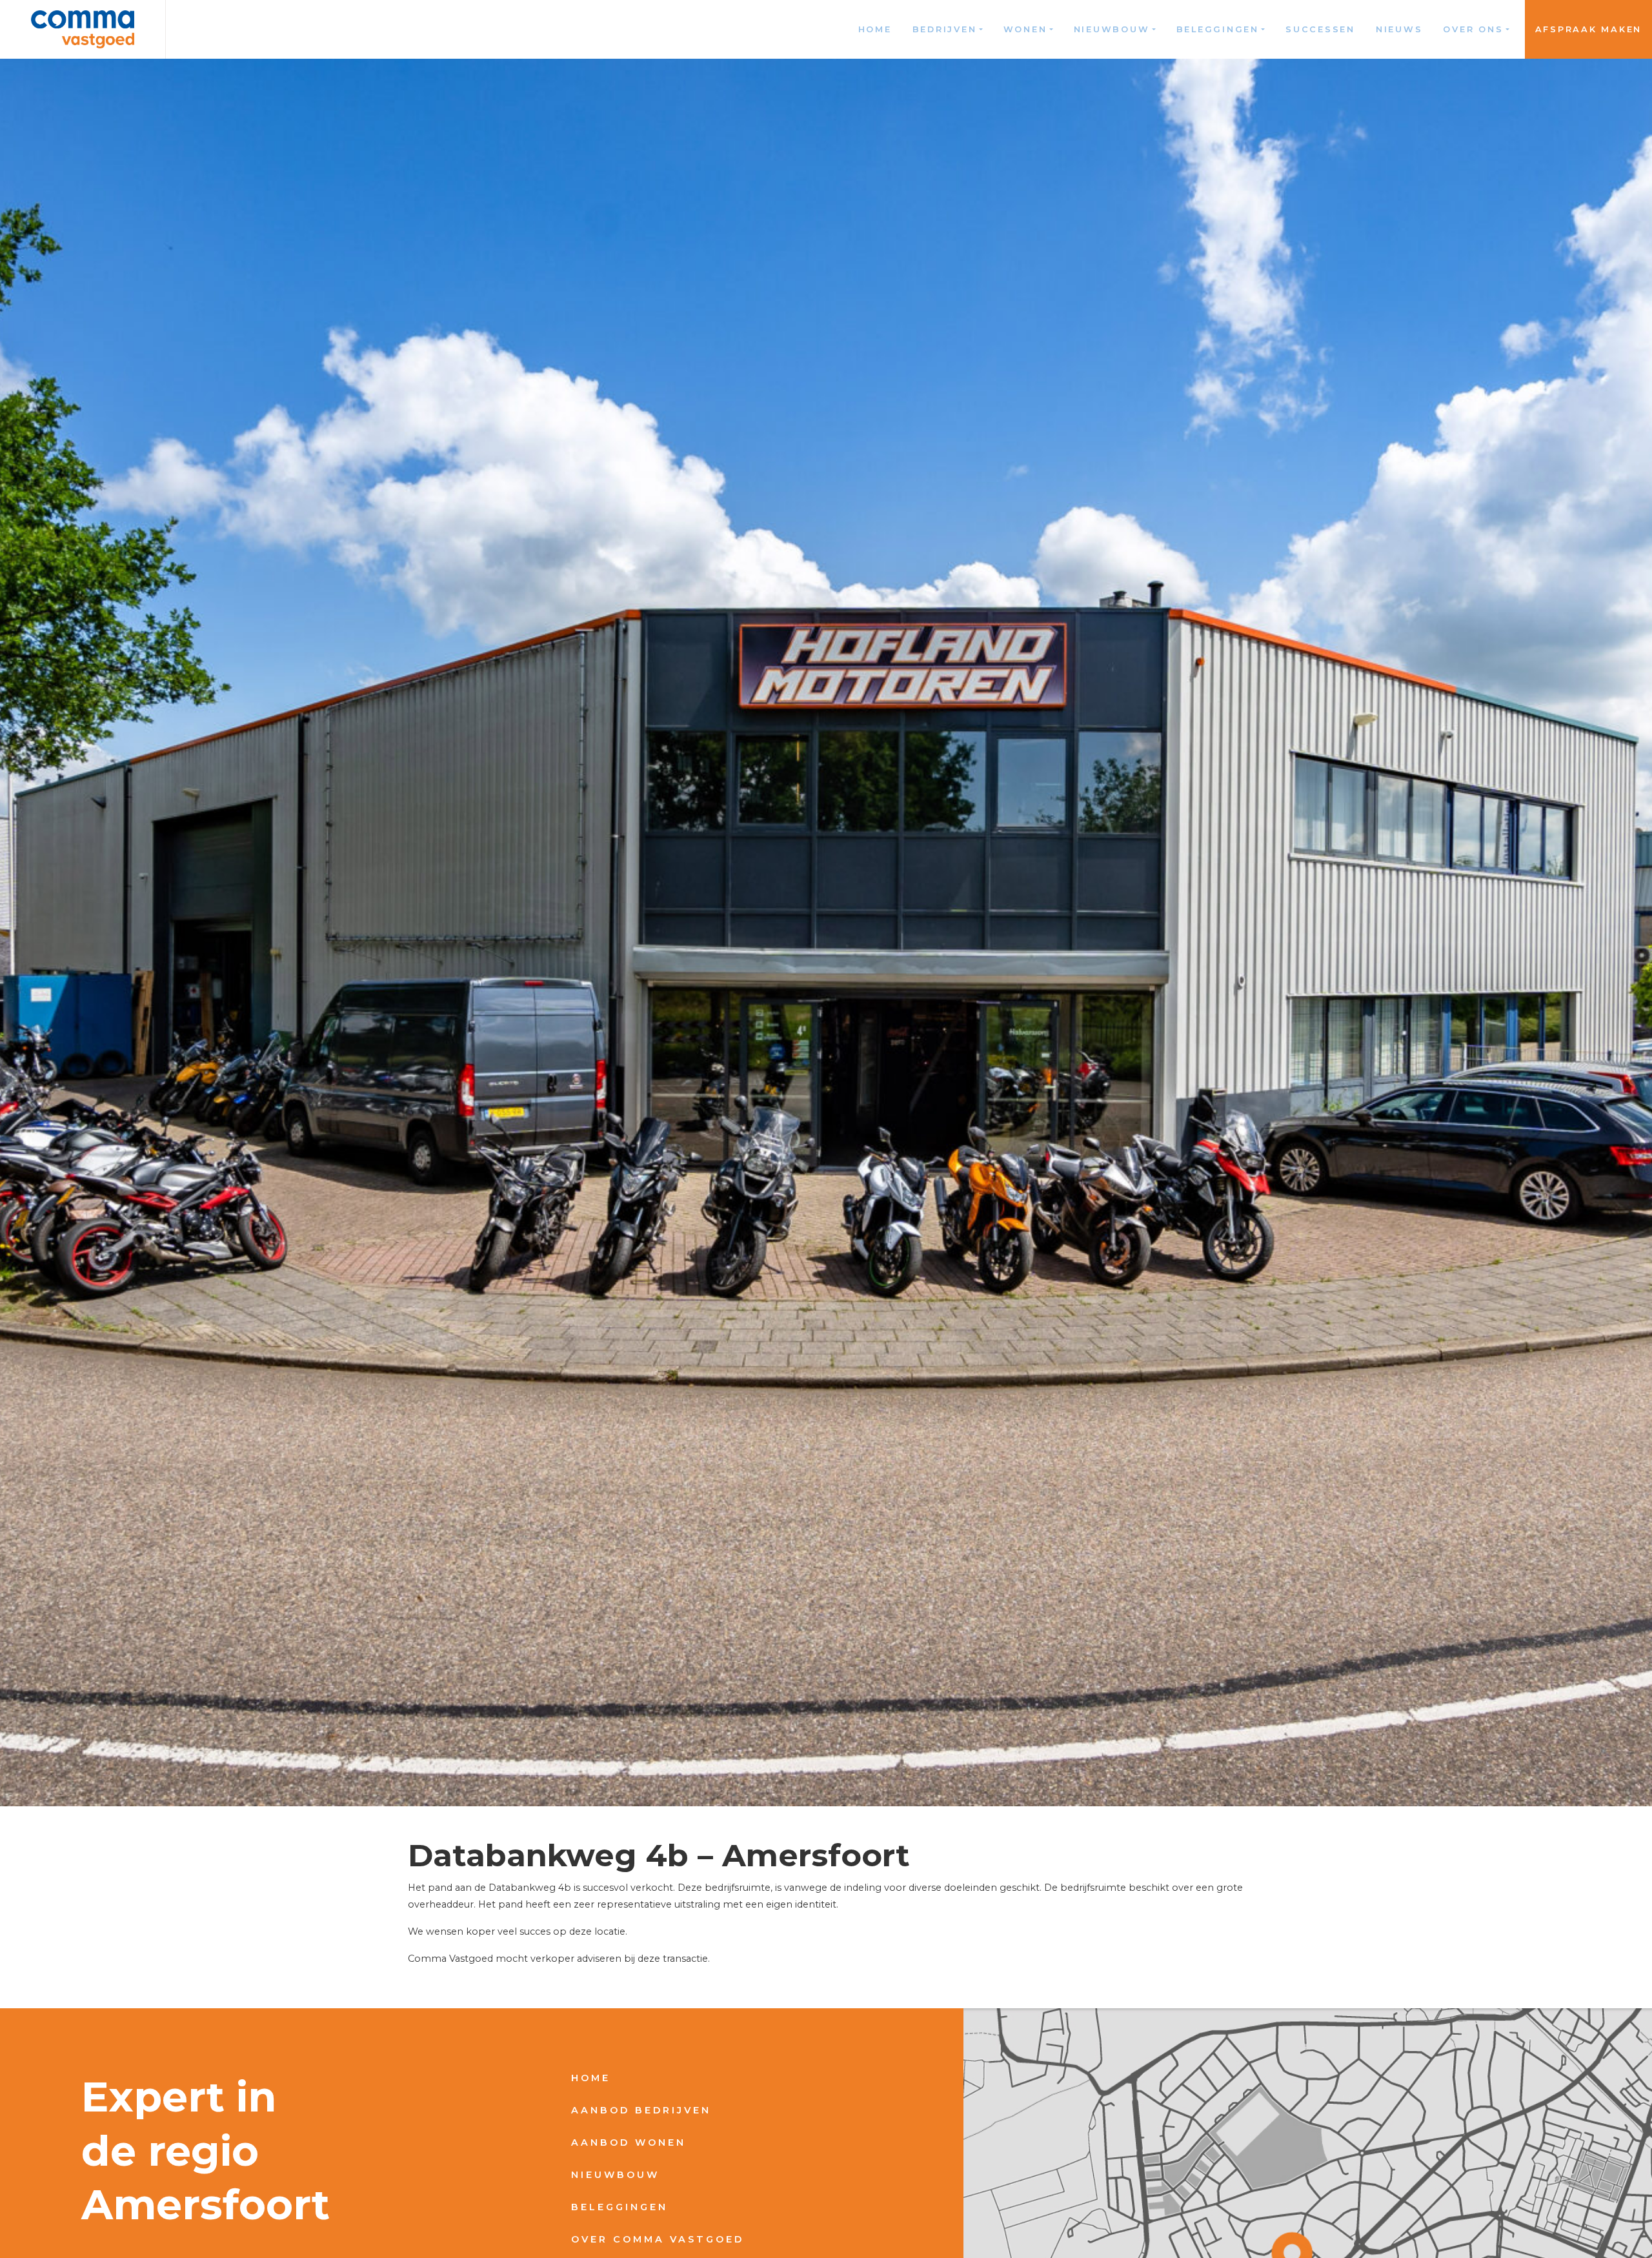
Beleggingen (1218, 29)
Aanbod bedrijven (641, 2110)
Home (875, 29)
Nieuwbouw (1112, 29)
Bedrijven (945, 29)
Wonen (1025, 29)
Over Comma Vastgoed (658, 2239)
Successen (1320, 29)
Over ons (1473, 29)
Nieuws (1399, 29)
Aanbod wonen (629, 2142)
